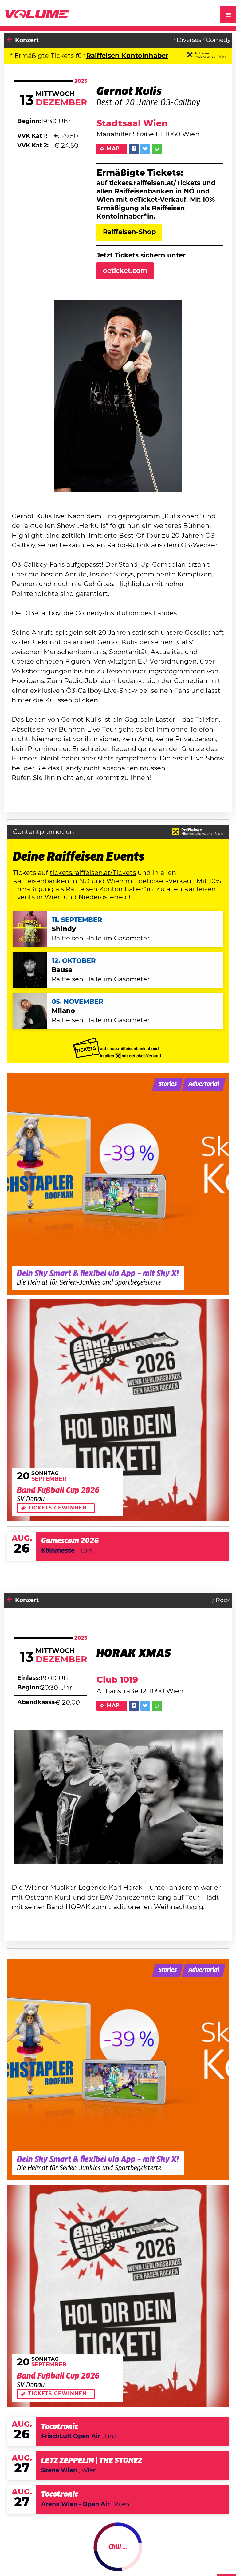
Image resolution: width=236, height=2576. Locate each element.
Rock (223, 1600)
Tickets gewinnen (57, 1508)
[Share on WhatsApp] (157, 149)
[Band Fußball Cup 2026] (118, 1410)
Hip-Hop (218, 2554)
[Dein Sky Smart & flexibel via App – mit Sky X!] (118, 1184)
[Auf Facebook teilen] (134, 149)
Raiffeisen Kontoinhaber (127, 56)
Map (113, 149)
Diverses (189, 40)
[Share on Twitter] (145, 149)
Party (23, 2554)
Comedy (218, 40)
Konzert (27, 40)
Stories (168, 1084)
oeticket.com (125, 271)
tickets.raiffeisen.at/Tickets (93, 873)
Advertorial (204, 1084)
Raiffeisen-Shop (129, 232)
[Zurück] (10, 40)
